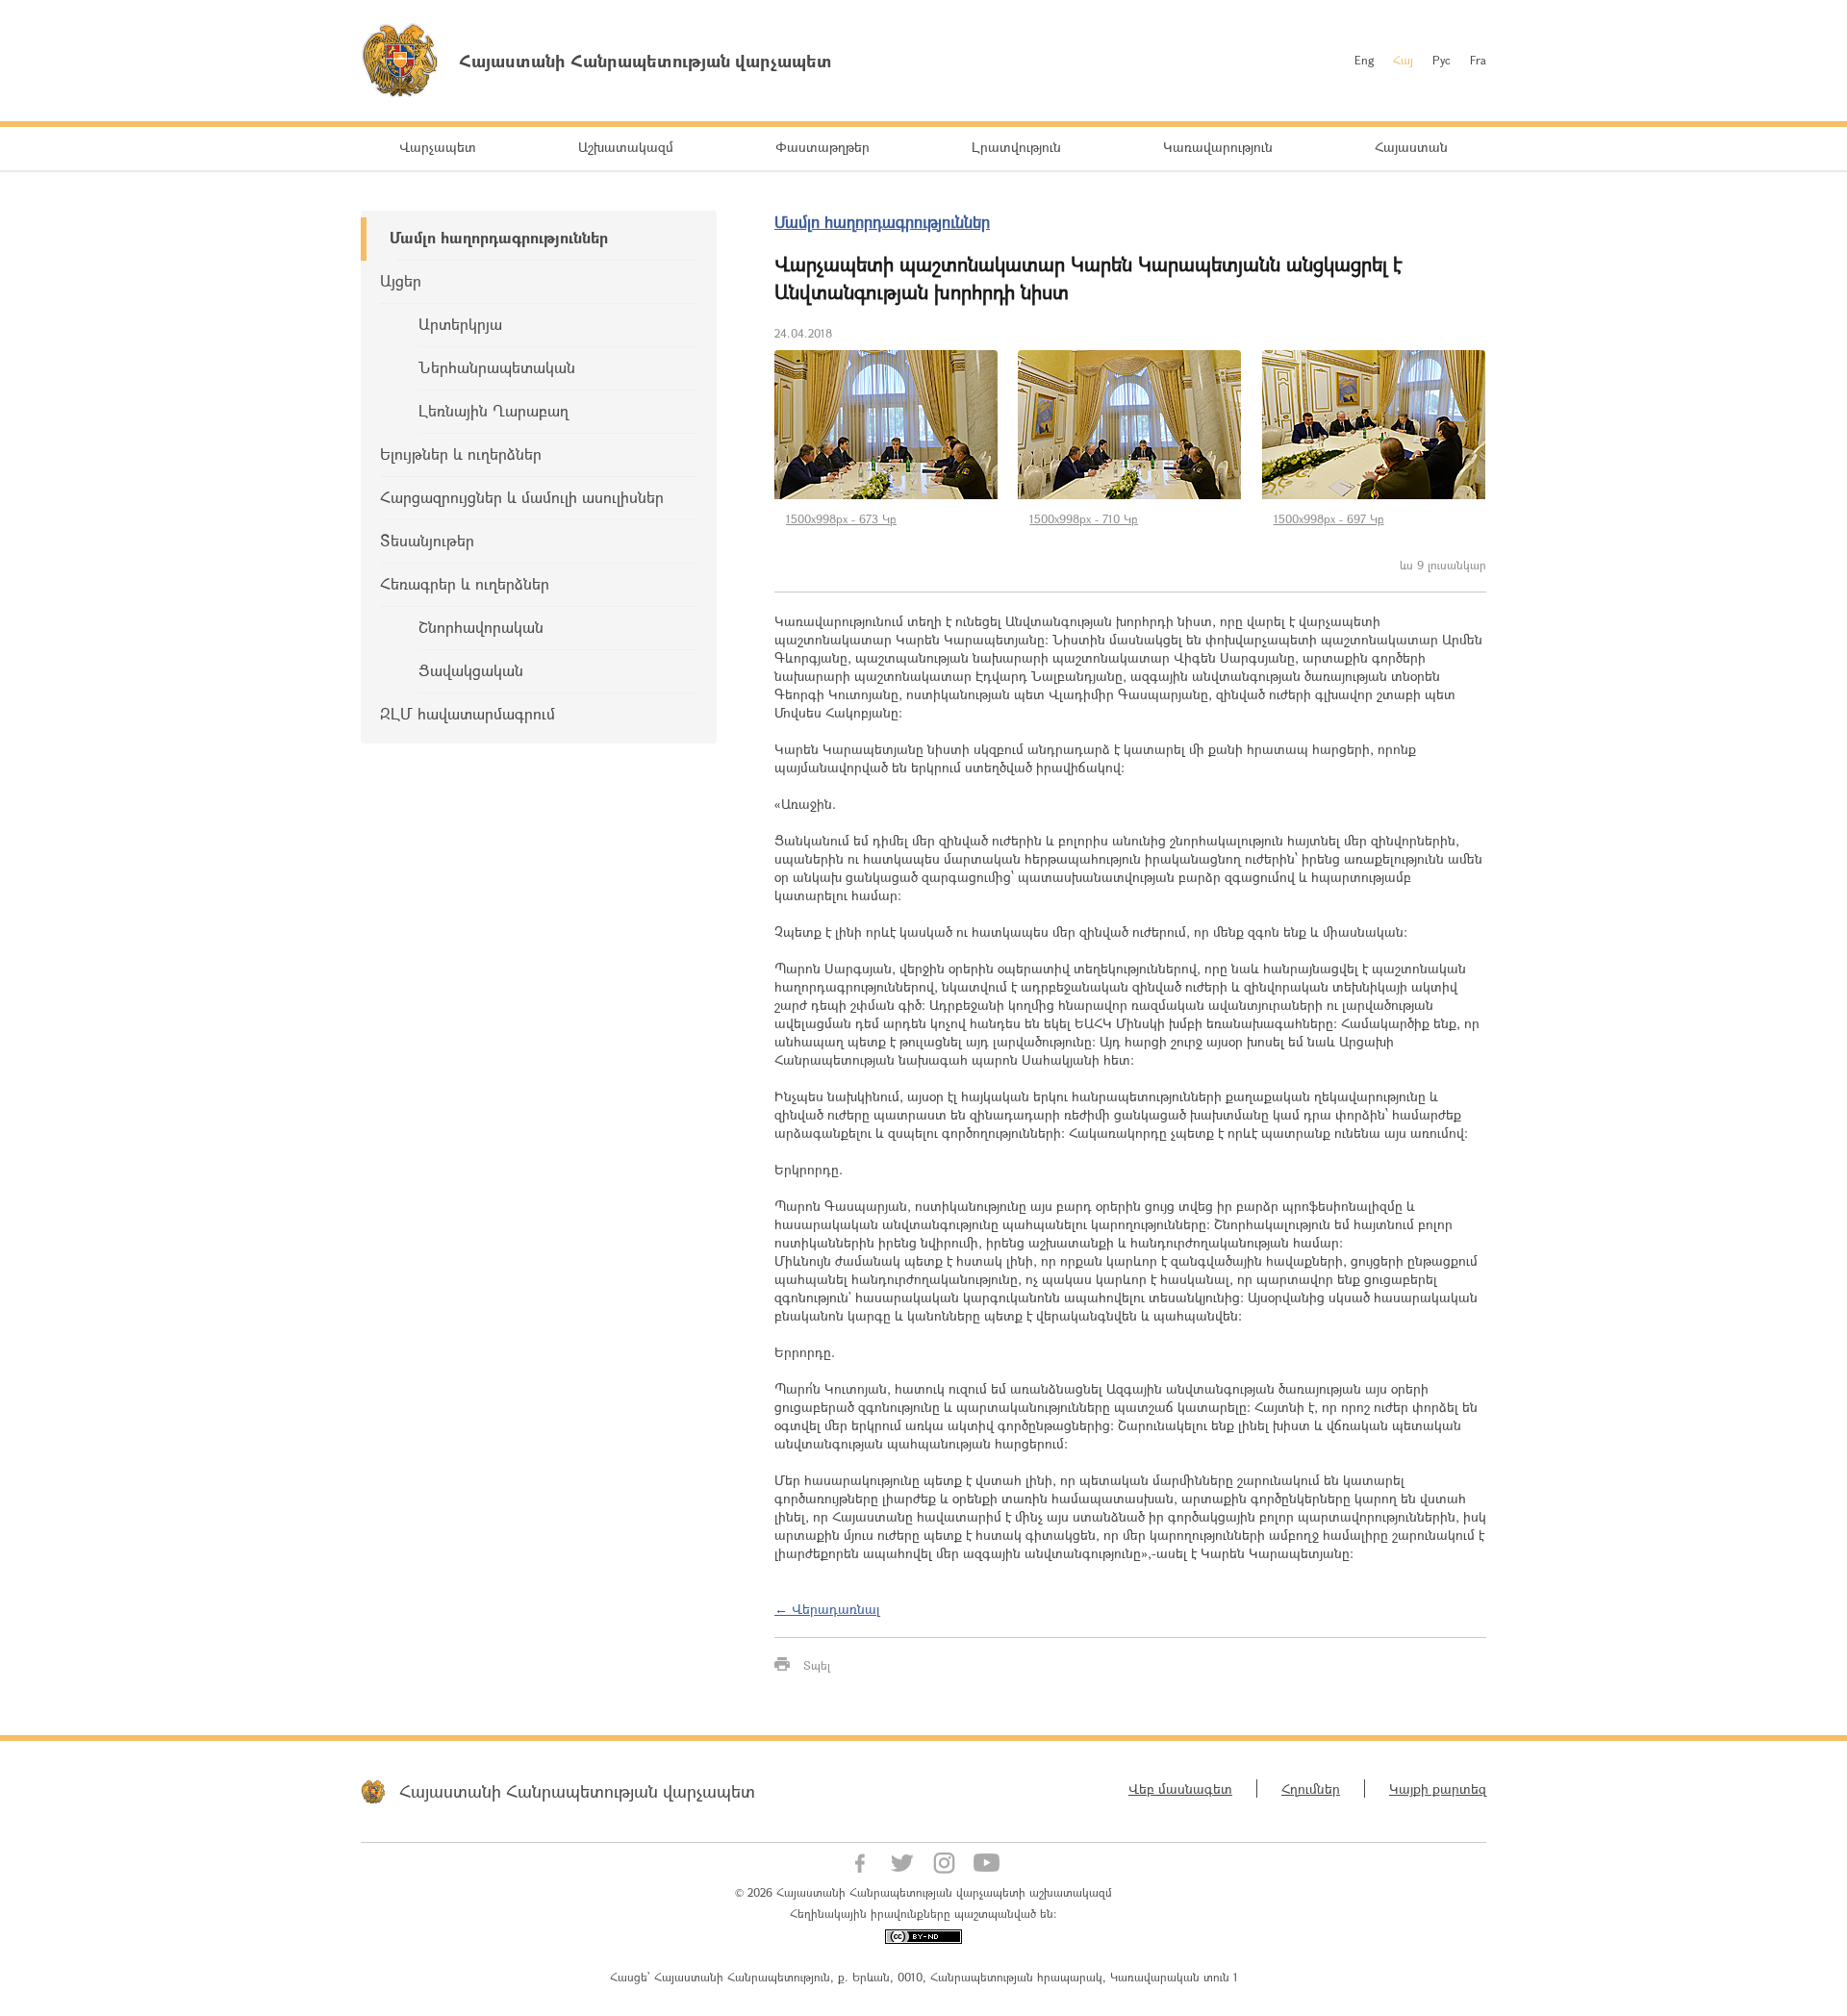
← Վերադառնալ (827, 1609)
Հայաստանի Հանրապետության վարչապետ (577, 1791)
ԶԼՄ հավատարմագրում (468, 713)
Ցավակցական (471, 670)
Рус (1442, 60)
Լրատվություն (1016, 147)
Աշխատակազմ (626, 147)
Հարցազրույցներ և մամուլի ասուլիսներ (522, 497)
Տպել (817, 1665)
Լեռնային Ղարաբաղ (493, 410)
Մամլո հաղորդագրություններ (499, 237)
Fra (1478, 60)
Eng (1364, 60)
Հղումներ (1311, 1789)
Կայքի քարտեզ (1438, 1789)
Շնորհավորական (481, 627)
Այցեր (401, 280)
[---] (886, 425)
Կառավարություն (1218, 147)
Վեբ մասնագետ (1180, 1789)
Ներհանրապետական (497, 367)
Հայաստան (1411, 147)
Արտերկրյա (460, 324)
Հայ (1403, 60)
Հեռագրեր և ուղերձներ (465, 583)
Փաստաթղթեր (822, 147)
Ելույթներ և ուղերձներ (461, 454)
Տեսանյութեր (427, 540)
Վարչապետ (438, 147)
